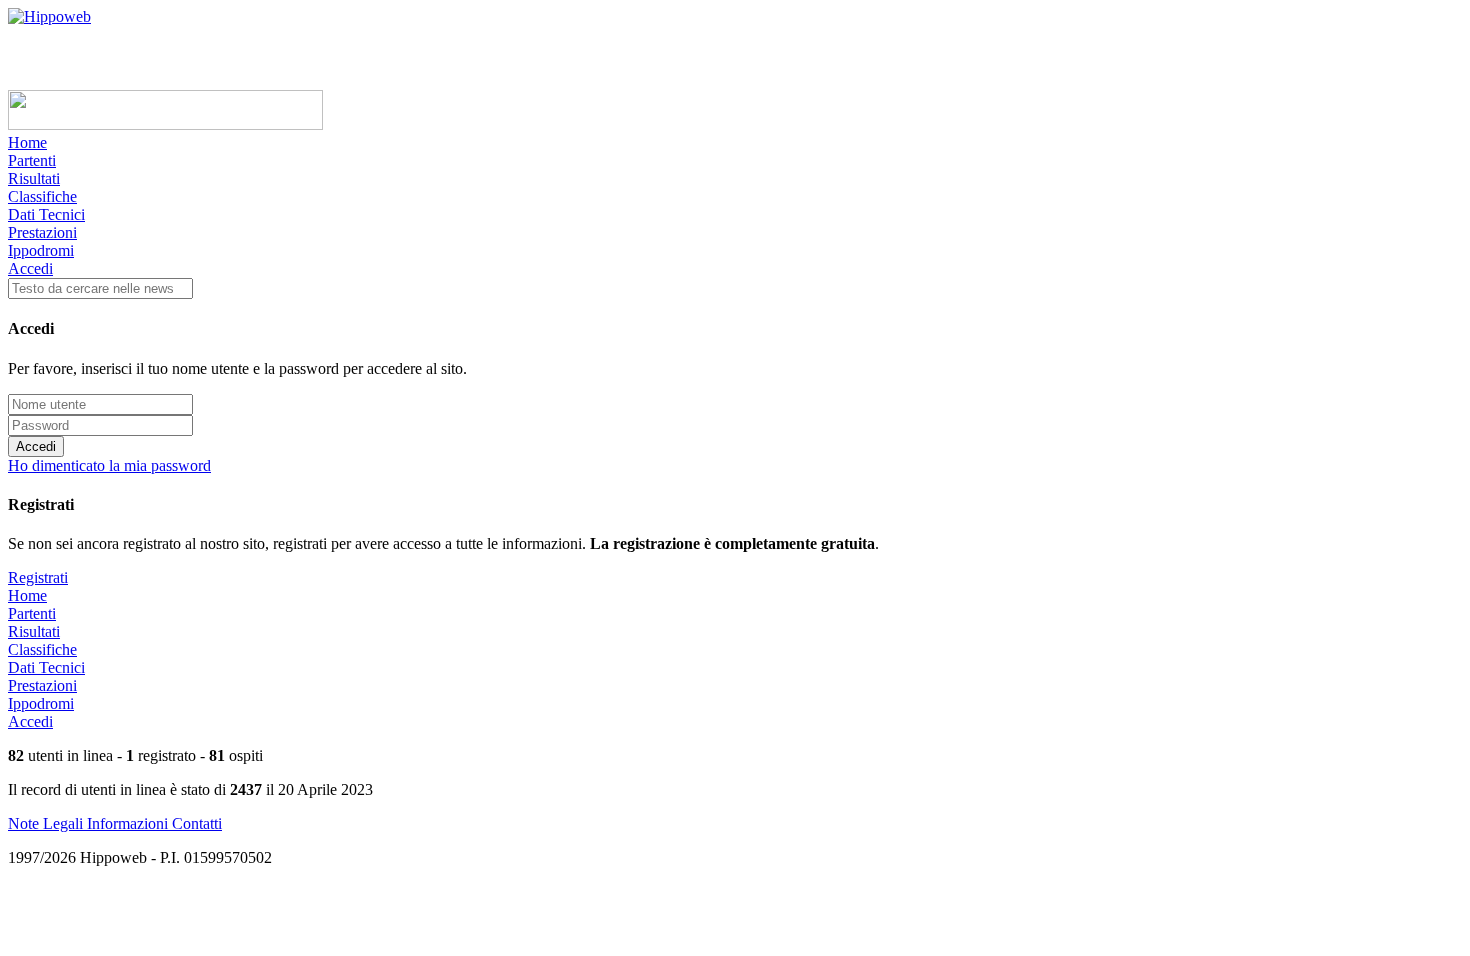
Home (27, 142)
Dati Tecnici (46, 214)
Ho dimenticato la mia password (109, 465)
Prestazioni (42, 232)
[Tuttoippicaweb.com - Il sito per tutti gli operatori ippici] (165, 124)
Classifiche (42, 196)
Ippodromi (41, 250)
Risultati (34, 178)
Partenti (32, 160)
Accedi (30, 268)
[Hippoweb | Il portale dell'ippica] (49, 16)
